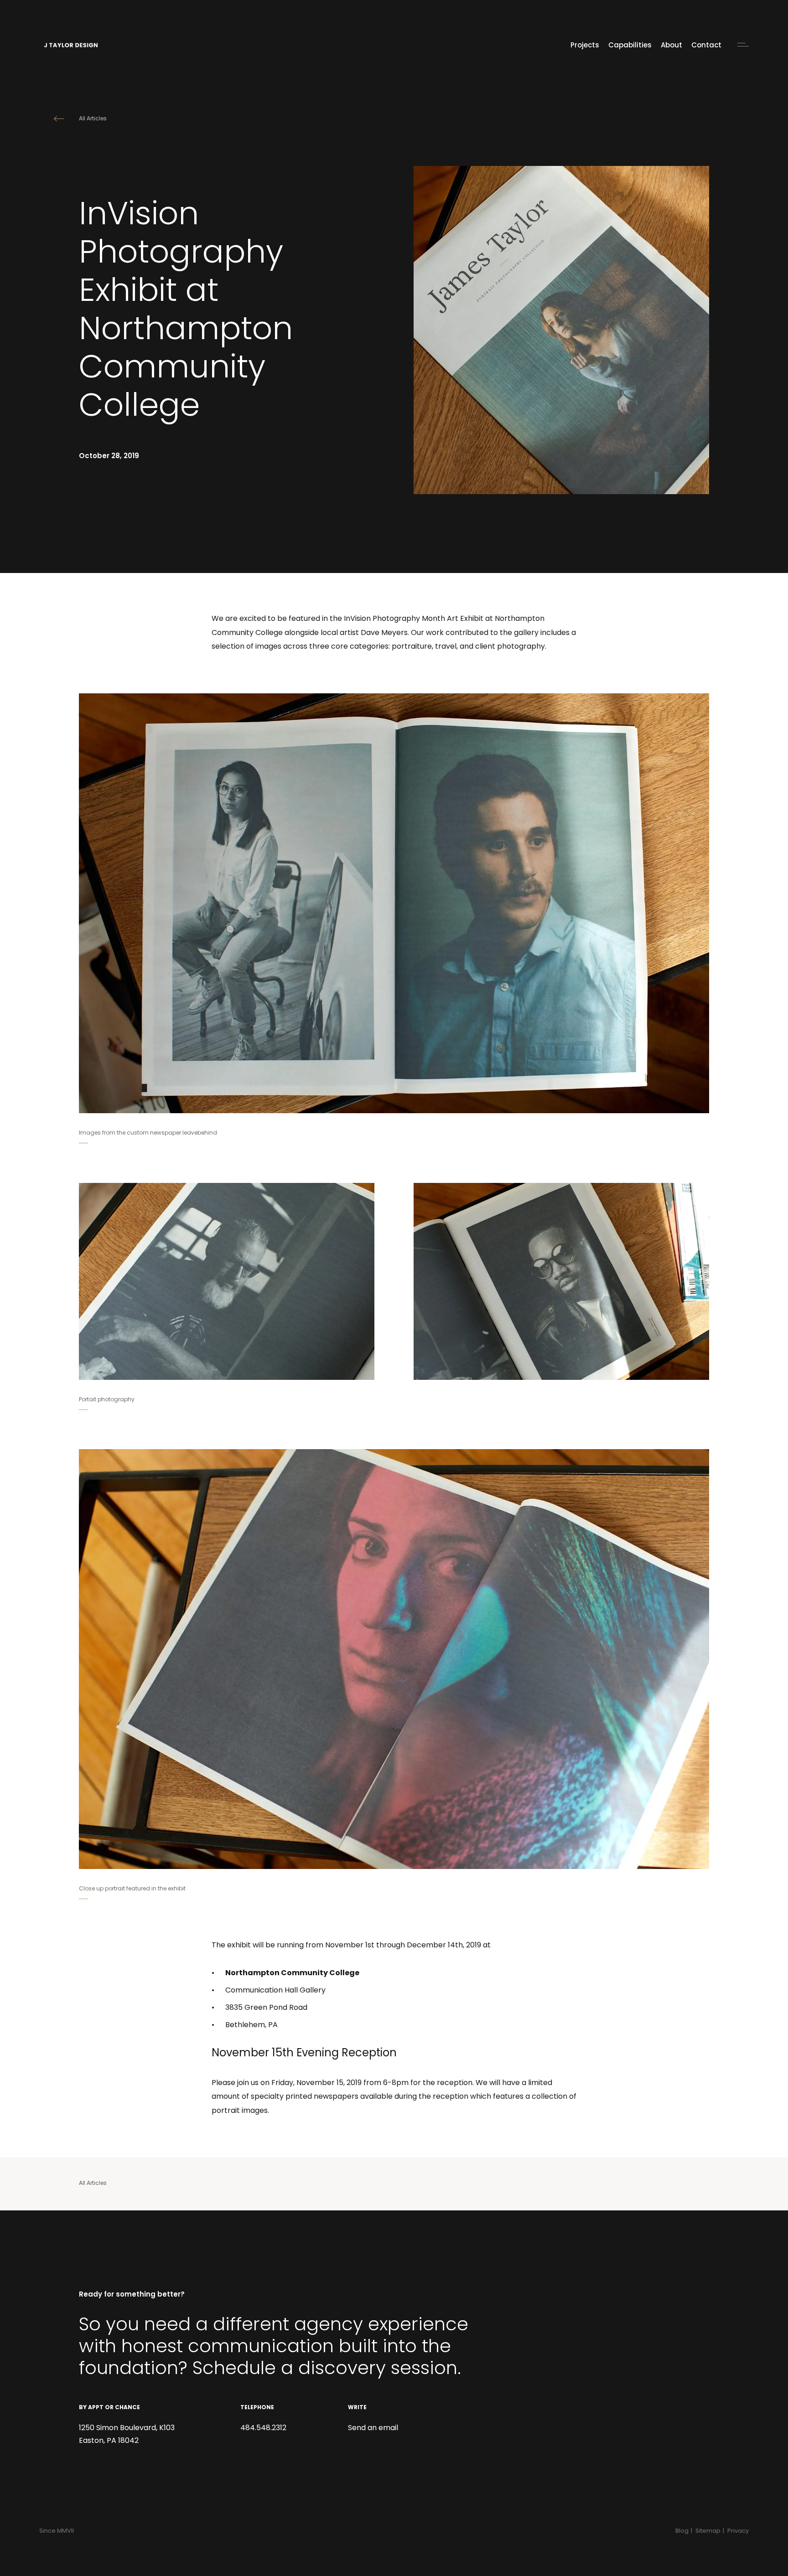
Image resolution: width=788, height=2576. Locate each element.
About (671, 46)
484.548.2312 (263, 2428)
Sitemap (708, 2531)
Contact (706, 46)
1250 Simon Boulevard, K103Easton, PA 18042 (127, 2435)
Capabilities (630, 46)
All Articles (93, 119)
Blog (682, 2531)
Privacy (738, 2531)
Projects (585, 46)
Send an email (373, 2428)
